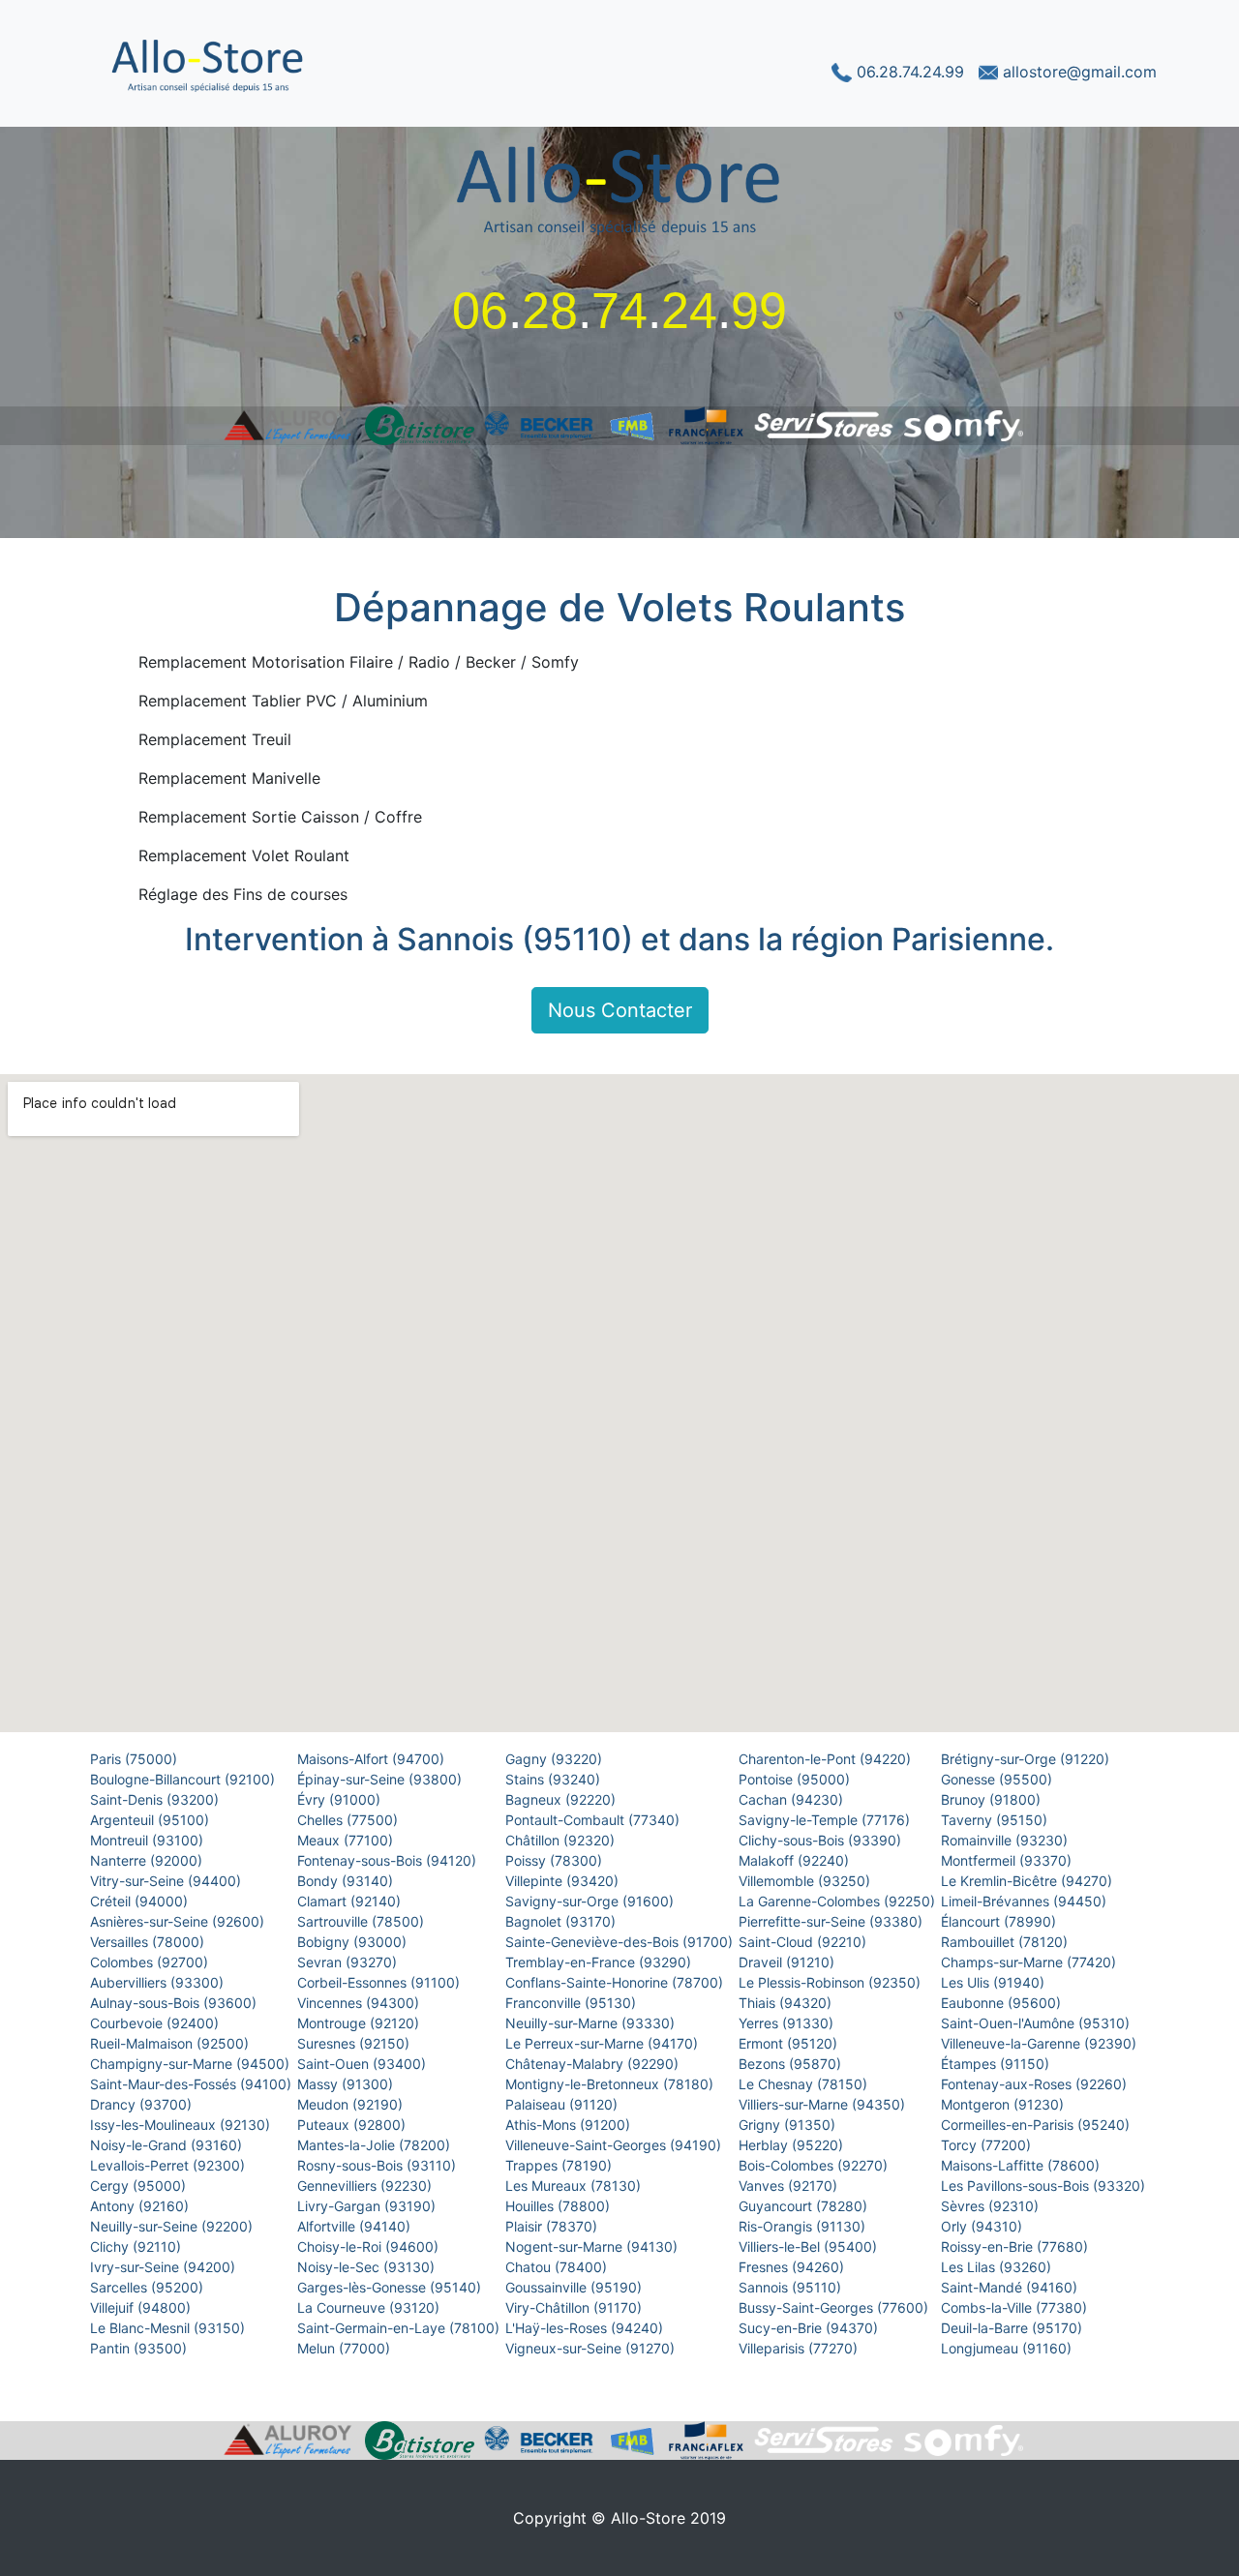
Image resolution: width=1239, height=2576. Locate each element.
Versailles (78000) (149, 1942)
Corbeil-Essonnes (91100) (380, 1982)
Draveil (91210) (788, 1962)
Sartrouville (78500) (363, 1921)
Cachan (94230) (793, 1799)
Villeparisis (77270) (800, 2348)
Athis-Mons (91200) (570, 2125)
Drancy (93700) (143, 2104)
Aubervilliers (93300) (159, 1982)
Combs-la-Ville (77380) (1016, 2307)
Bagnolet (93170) (562, 1921)
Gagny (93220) (556, 1759)
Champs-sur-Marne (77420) (1030, 1962)
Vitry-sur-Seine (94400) (167, 1881)
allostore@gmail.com (1077, 72)
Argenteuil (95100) (151, 1820)
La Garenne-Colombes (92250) (839, 1901)
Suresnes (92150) (355, 2043)
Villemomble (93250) (806, 1881)
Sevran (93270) (349, 1962)
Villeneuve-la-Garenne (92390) (1041, 2043)
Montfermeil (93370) (1008, 1860)
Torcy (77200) (988, 2145)
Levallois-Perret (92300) (169, 2165)
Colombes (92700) (151, 1962)
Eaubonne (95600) (1003, 2003)
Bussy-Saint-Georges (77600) (835, 2307)
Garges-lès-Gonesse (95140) (391, 2287)
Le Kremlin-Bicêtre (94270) (1028, 1881)
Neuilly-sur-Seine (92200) (173, 2226)
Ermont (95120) (790, 2043)
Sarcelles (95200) (149, 2287)
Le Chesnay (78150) (805, 2084)
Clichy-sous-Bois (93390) (822, 1840)
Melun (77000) (346, 2348)
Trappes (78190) (560, 2165)
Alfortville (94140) (356, 2226)
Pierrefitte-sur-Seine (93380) (832, 1921)
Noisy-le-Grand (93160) (168, 2145)
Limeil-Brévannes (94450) (1026, 1901)
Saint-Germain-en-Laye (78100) (400, 2328)
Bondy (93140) (347, 1881)
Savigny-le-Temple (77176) (826, 1820)
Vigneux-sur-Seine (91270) (592, 2348)
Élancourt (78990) (1000, 1921)
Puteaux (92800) (353, 2125)
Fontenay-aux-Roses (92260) (1036, 2084)
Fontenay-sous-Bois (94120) (389, 1860)
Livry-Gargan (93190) (368, 2206)
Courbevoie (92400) (156, 2023)
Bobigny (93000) (354, 1942)
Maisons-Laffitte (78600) (1022, 2165)
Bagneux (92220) (562, 1799)
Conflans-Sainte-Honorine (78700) (616, 1982)
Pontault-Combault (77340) (594, 1820)
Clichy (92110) (137, 2247)
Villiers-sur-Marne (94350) (824, 2104)
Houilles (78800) (559, 2206)
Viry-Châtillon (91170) (575, 2307)
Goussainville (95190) (575, 2287)
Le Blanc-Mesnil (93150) (169, 2328)
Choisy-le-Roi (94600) (370, 2247)
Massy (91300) (347, 2084)
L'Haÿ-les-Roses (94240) (586, 2328)
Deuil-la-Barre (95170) (1013, 2328)
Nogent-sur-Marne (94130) (593, 2247)
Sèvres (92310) (992, 2206)
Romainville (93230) (1006, 1840)
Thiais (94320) (787, 2003)
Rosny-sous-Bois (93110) (378, 2165)
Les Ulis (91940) (995, 1982)
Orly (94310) (983, 2226)
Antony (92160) (141, 2206)
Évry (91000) (341, 1799)
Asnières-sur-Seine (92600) (179, 1921)
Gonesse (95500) (998, 1779)
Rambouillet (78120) (1006, 1942)
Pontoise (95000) (796, 1779)
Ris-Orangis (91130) (804, 2226)
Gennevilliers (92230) (366, 2186)
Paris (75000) (136, 1759)
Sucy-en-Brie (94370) (810, 2328)
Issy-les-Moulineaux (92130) (182, 2125)
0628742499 (619, 311)
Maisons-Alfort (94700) (373, 1759)
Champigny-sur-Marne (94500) (192, 2064)
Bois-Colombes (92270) (815, 2165)
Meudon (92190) (352, 2104)
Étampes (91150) (997, 2064)
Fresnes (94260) (793, 2267)
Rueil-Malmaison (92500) (171, 2043)
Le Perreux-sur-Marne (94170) (604, 2043)
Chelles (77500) (349, 1820)
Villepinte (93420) (564, 1881)
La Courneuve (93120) (370, 2307)
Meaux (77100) (347, 1840)
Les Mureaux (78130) (575, 2186)
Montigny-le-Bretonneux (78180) (611, 2084)
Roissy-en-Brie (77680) (1016, 2247)
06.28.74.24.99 (910, 72)
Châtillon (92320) (562, 1840)
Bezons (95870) (792, 2064)
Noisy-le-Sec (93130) (368, 2267)
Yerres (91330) (788, 2023)
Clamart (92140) (351, 1901)
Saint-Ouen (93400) (363, 2064)
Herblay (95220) (793, 2145)
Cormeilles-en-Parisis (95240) (1037, 2125)
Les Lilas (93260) (998, 2267)
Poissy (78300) (556, 1860)
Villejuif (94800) (142, 2307)
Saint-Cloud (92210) (804, 1942)
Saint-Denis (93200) (156, 1799)
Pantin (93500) (140, 2348)
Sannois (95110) (792, 2287)
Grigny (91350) (789, 2125)
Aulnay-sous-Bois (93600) (175, 2003)
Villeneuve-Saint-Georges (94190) (615, 2145)
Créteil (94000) (141, 1901)
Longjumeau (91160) (1008, 2348)
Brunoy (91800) (993, 1799)
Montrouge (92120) (360, 2023)
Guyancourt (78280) (805, 2206)
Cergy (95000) (140, 2186)
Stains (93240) (555, 1779)
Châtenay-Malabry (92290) (594, 2064)
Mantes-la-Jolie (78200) (376, 2145)
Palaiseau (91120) (563, 2104)
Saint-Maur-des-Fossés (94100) (193, 2084)
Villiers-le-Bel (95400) (810, 2247)
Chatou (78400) (558, 2267)
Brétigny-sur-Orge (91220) (1027, 1759)
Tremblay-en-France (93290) (600, 1962)
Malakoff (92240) (796, 1860)
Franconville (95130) (573, 2003)
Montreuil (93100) (149, 1840)
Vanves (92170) (790, 2186)
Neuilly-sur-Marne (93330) (592, 2023)
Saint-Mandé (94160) (1011, 2287)
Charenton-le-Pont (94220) (827, 1759)
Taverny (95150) (996, 1820)
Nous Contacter (620, 1010)
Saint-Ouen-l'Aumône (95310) (1037, 2023)
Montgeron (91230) (1004, 2104)
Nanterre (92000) (148, 1860)
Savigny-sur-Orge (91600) (591, 1901)
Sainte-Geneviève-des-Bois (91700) (621, 1942)
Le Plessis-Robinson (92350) (831, 1982)
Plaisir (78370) (553, 2226)
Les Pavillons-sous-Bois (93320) (1045, 2186)
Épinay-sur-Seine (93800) (381, 1779)
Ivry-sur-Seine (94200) (165, 2267)
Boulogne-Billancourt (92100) (184, 1779)
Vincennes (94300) (360, 2003)
